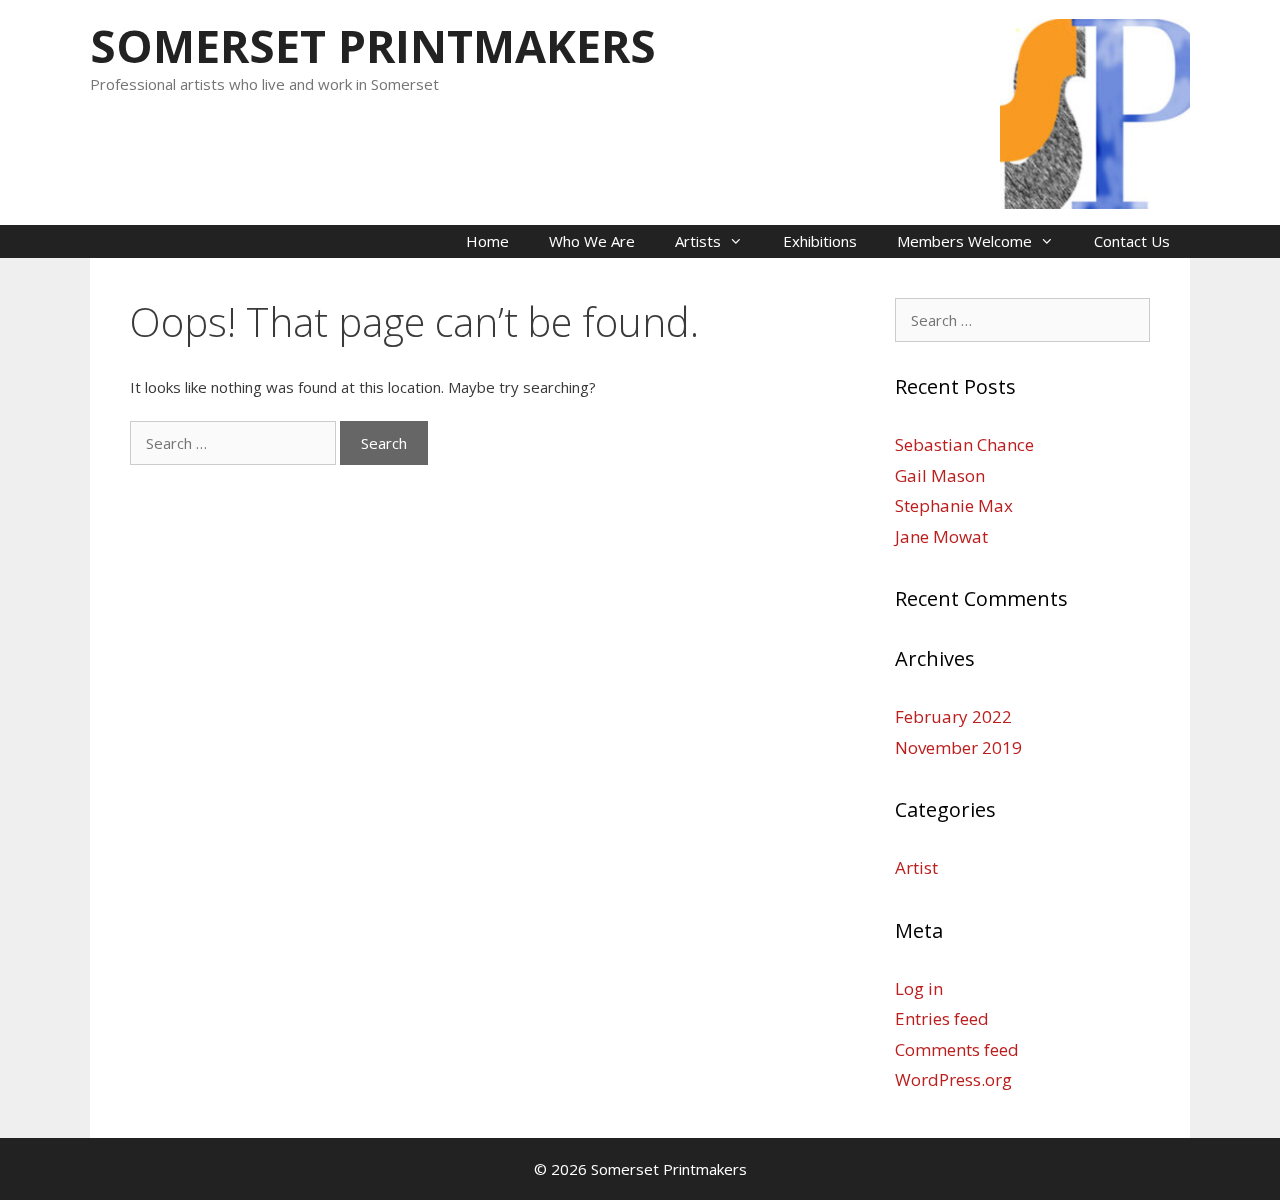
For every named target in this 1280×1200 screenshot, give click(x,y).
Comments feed (957, 1049)
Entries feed (942, 1018)
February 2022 (953, 716)
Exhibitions (820, 241)
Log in (919, 988)
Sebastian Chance (964, 444)
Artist (916, 867)
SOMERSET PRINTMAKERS (373, 45)
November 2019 (958, 747)
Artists (698, 241)
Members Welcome (964, 241)
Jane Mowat (941, 536)
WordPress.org (953, 1079)
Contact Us (1132, 241)
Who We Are (592, 241)
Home (487, 241)
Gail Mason (940, 475)
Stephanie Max (954, 505)
